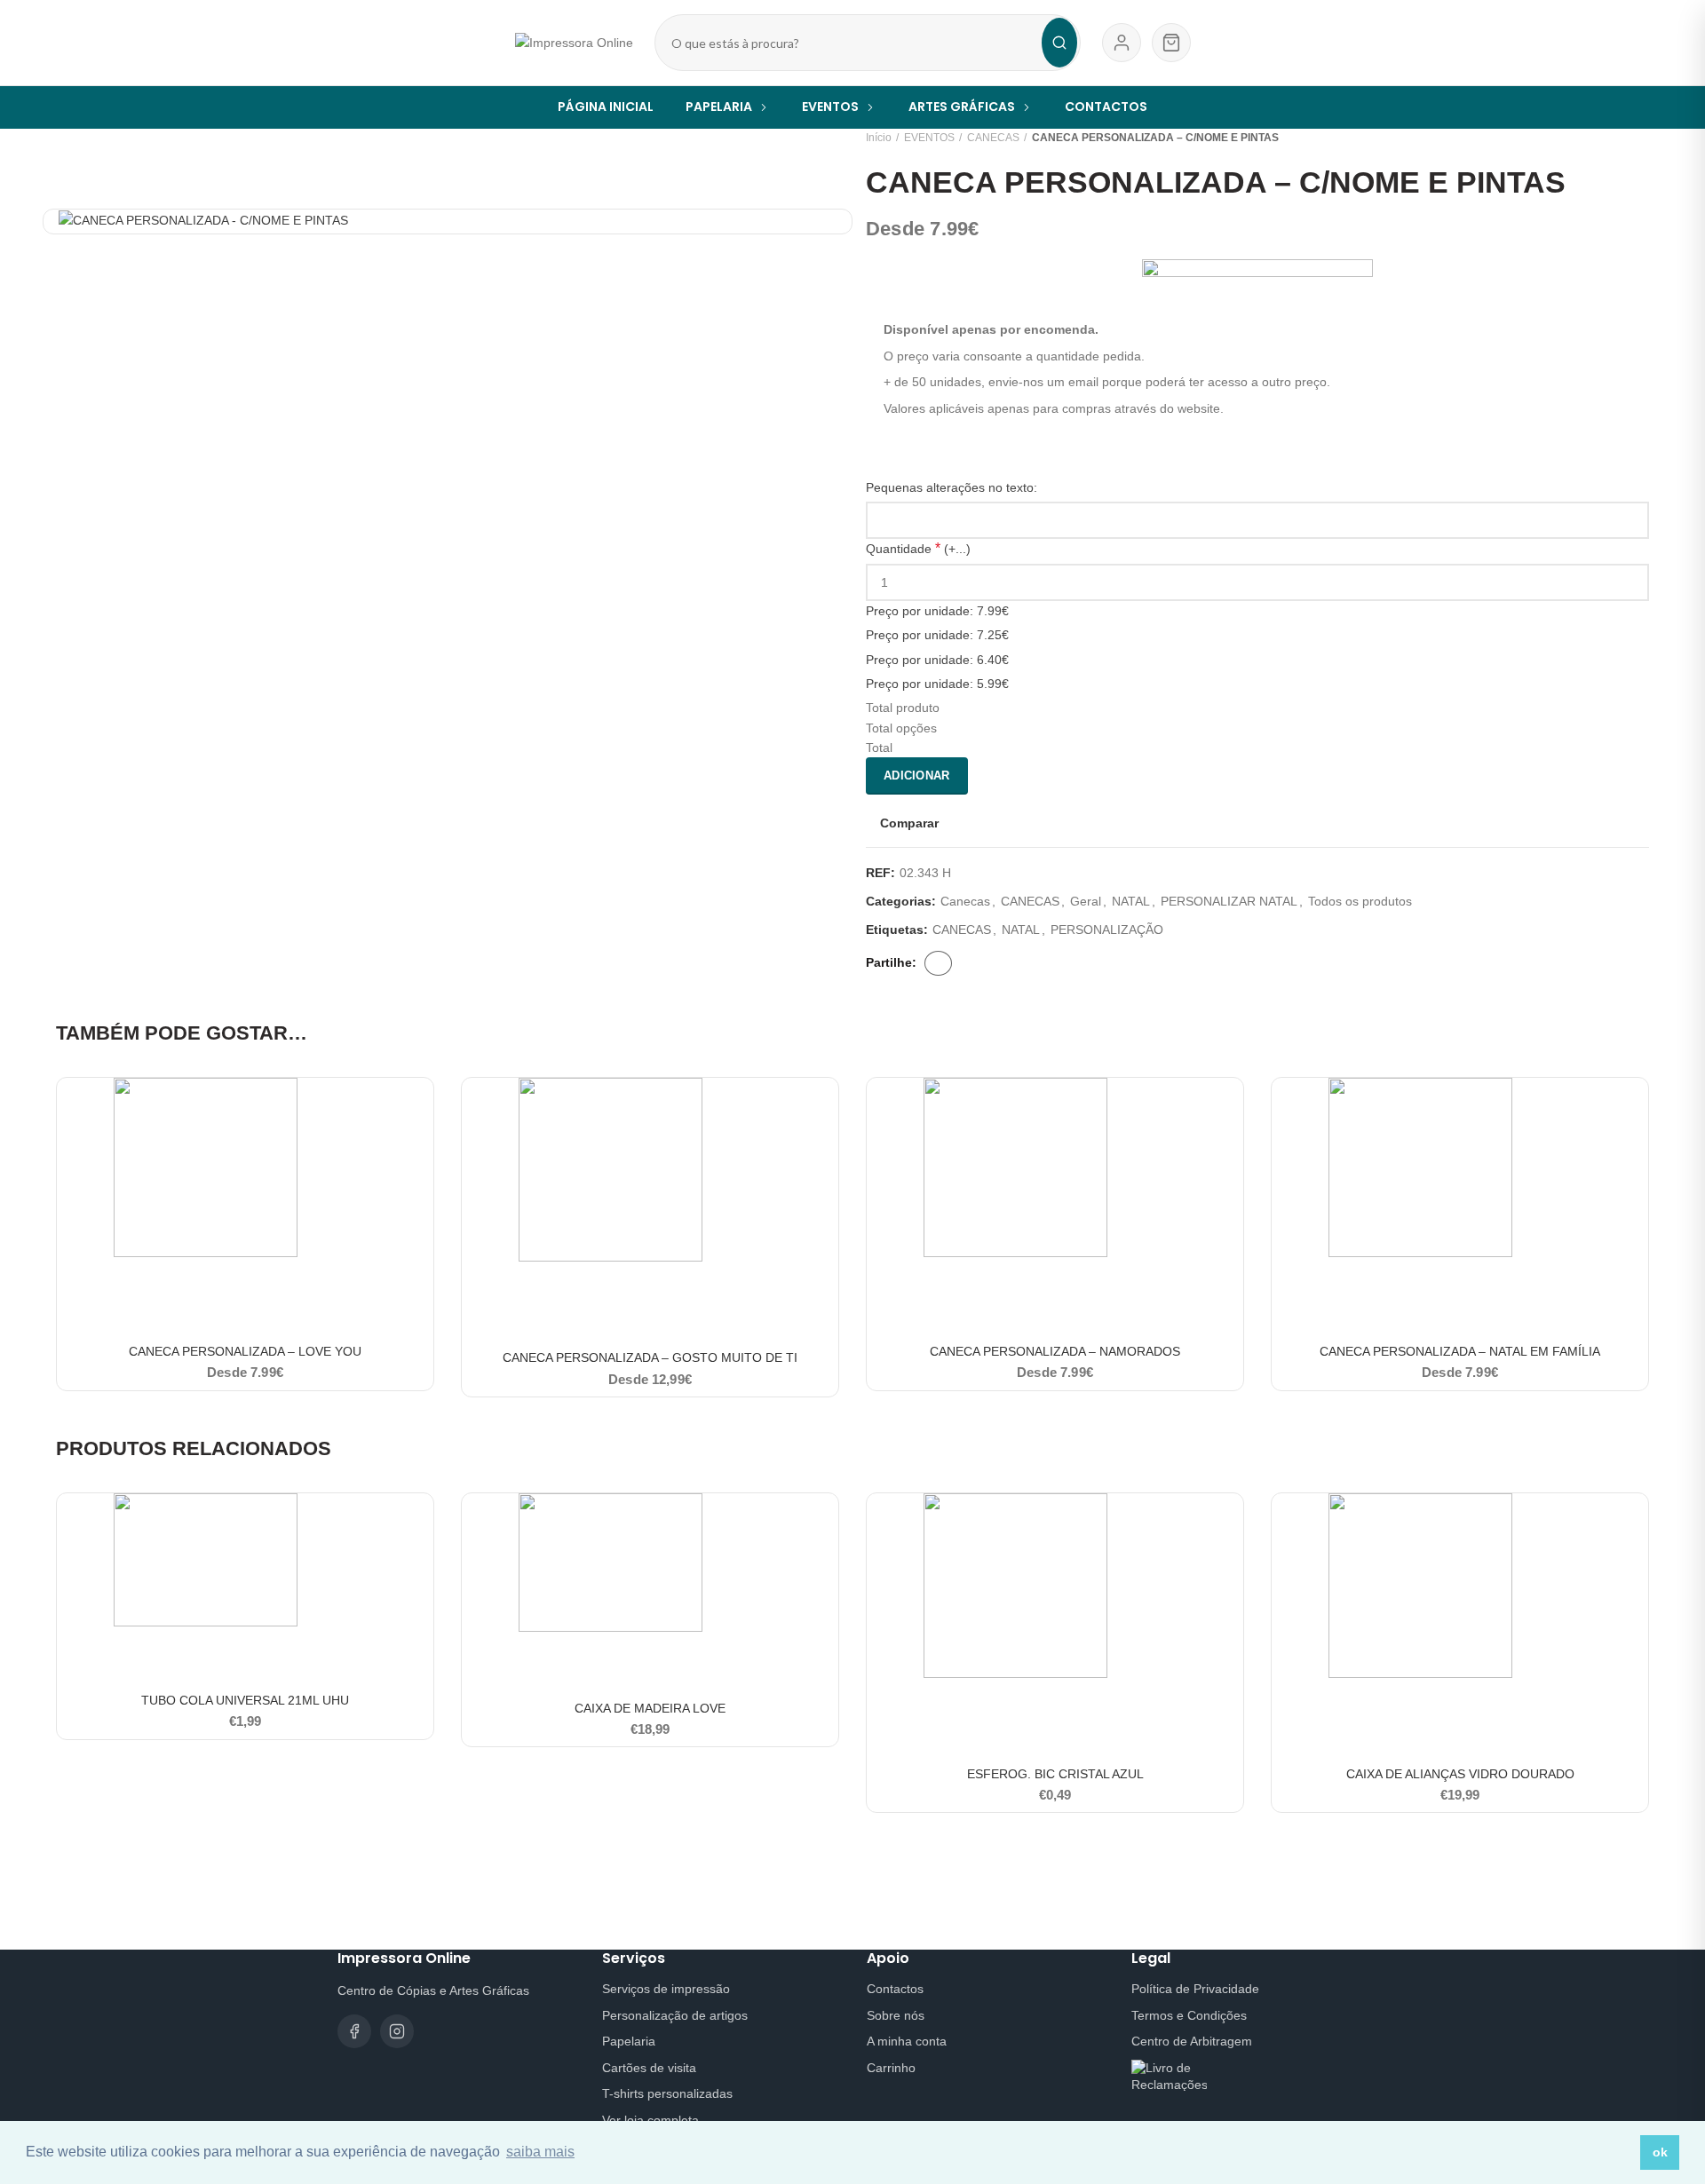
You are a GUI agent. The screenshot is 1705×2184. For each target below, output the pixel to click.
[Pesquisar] (1059, 43)
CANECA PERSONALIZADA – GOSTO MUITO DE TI (650, 1357)
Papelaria (629, 2041)
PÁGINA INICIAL (606, 107)
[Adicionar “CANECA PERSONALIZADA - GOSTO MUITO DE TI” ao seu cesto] (825, 1107)
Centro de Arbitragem (1192, 2041)
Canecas (965, 901)
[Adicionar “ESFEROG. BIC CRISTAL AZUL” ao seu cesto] (1230, 1522)
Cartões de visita (649, 2068)
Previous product (1605, 138)
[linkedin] (992, 963)
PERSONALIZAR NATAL (1229, 901)
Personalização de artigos (675, 2015)
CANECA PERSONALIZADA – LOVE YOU (245, 1351)
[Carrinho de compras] (1171, 43)
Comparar (909, 823)
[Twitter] (967, 963)
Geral (1086, 901)
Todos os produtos (1360, 901)
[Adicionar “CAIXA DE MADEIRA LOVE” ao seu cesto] (825, 1522)
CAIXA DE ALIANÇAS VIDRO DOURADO (1460, 1774)
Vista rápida (420, 1147)
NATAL (1131, 901)
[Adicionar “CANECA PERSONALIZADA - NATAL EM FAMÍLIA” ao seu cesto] (1635, 1107)
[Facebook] (938, 963)
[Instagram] (397, 2031)
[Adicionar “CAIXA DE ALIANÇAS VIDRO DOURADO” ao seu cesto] (1635, 1522)
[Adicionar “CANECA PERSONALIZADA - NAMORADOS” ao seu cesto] (1230, 1107)
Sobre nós (896, 2015)
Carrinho (891, 2068)
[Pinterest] (979, 963)
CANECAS (993, 138)
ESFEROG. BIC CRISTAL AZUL (1055, 1774)
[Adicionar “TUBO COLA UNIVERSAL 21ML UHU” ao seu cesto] (420, 1522)
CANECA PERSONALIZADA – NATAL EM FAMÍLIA (1460, 1351)
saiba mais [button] (540, 2152)
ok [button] (1660, 2152)
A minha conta (907, 2041)
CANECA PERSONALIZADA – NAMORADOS (1055, 1351)
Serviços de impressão (666, 1989)
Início (879, 138)
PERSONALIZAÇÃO (1107, 930)
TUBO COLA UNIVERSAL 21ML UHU (245, 1700)
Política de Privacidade (1195, 1989)
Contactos (895, 1989)
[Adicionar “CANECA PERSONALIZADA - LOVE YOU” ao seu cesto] (420, 1107)
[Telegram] (1004, 963)
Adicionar (917, 775)
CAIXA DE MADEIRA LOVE (650, 1708)
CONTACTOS (1106, 107)
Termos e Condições (1189, 2015)
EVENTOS (929, 138)
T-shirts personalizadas (667, 2093)
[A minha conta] (1122, 43)
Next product (1640, 138)
